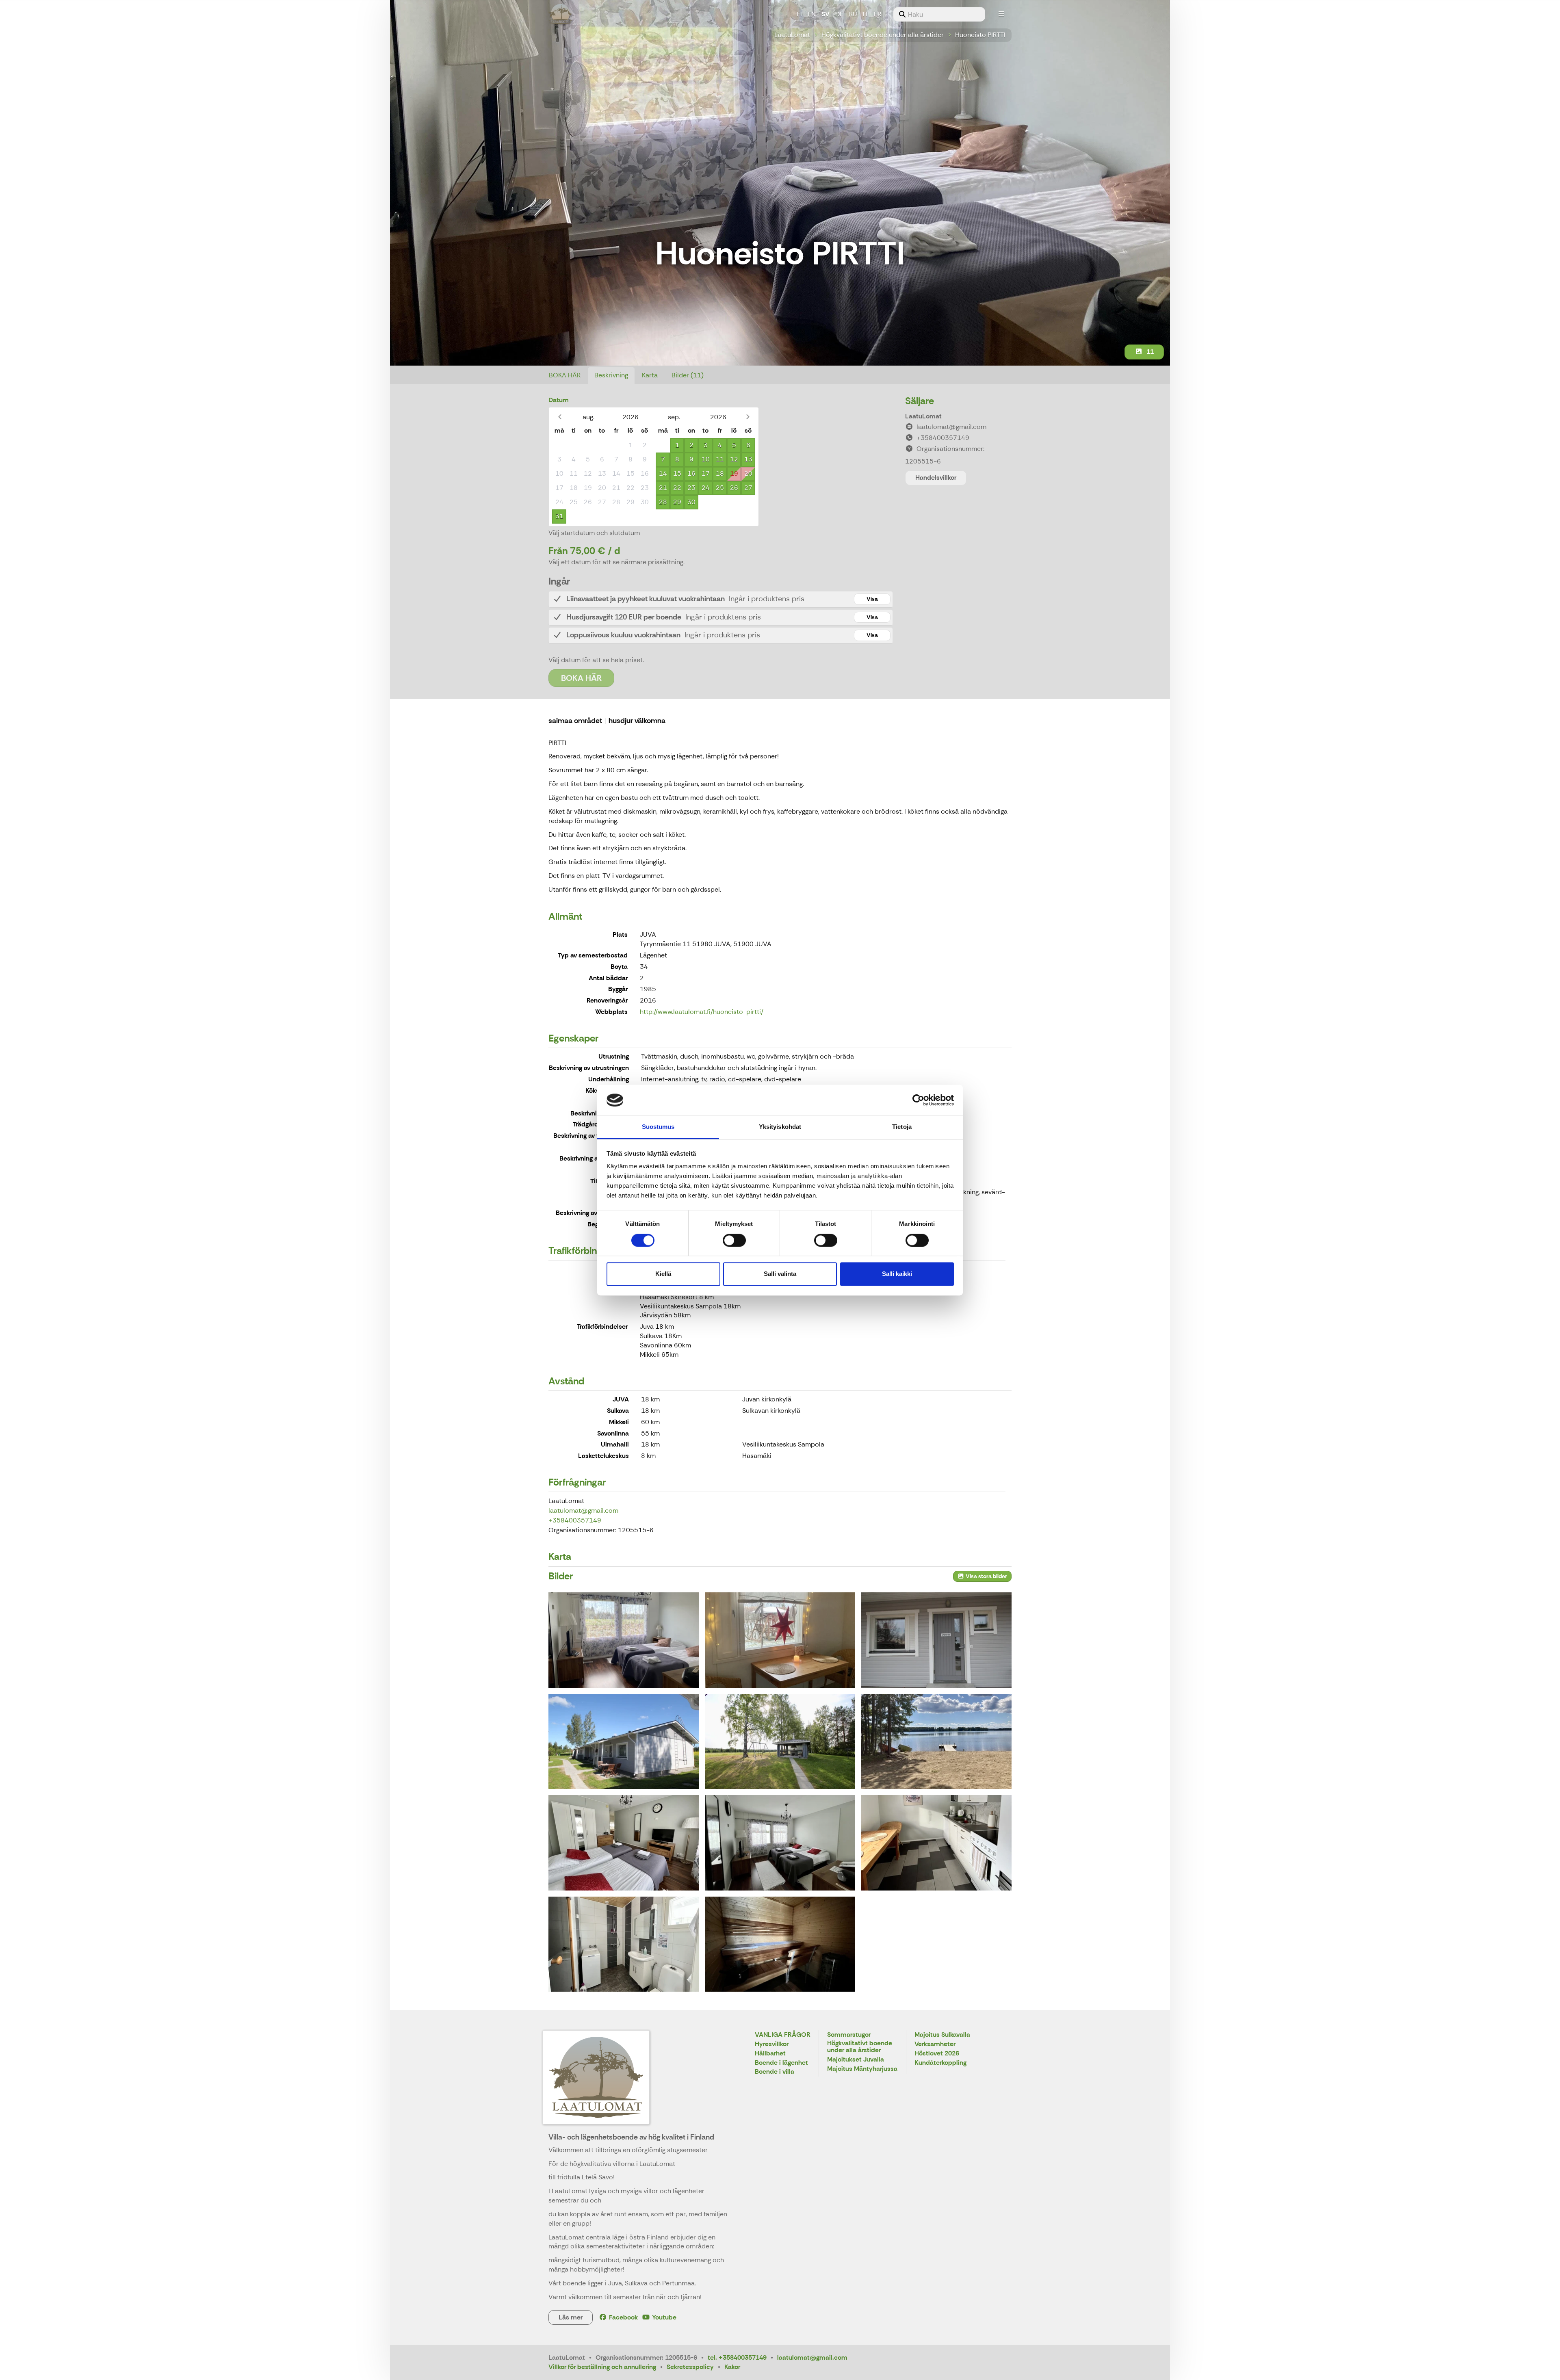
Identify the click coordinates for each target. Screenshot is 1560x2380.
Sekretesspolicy (690, 2367)
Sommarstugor (849, 2035)
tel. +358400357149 (737, 2357)
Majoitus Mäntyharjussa (862, 2069)
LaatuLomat (792, 35)
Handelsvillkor (936, 478)
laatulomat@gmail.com (583, 1511)
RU (853, 14)
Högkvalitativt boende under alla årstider (883, 35)
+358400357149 (575, 1520)
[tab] (721, 599)
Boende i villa (775, 2072)
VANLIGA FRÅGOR (783, 2035)
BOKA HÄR (565, 375)
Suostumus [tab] (658, 1127)
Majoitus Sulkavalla (942, 2035)
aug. (588, 417)
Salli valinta (780, 1274)
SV (825, 14)
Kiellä (663, 1274)
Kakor (732, 2367)
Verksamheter (935, 2044)
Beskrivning (611, 375)
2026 (630, 417)
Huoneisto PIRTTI (980, 35)
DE (839, 14)
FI (799, 14)
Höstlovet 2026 (937, 2054)
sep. (674, 417)
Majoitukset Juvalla (856, 2060)
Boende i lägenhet (781, 2063)
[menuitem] (939, 14)
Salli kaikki (897, 1274)
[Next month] (748, 417)
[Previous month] (560, 417)
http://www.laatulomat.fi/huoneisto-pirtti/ (702, 1012)
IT (866, 14)
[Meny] (1001, 14)
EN (812, 14)
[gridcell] (559, 445)
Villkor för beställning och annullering (602, 2367)
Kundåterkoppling (940, 2063)
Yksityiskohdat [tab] (780, 1127)
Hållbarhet (770, 2054)
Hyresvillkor (772, 2044)
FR (877, 14)
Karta (650, 375)
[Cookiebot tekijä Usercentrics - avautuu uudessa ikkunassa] (918, 1100)
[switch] (734, 1240)
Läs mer (571, 2317)
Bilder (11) (688, 375)
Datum (559, 400)
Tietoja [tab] (902, 1127)
